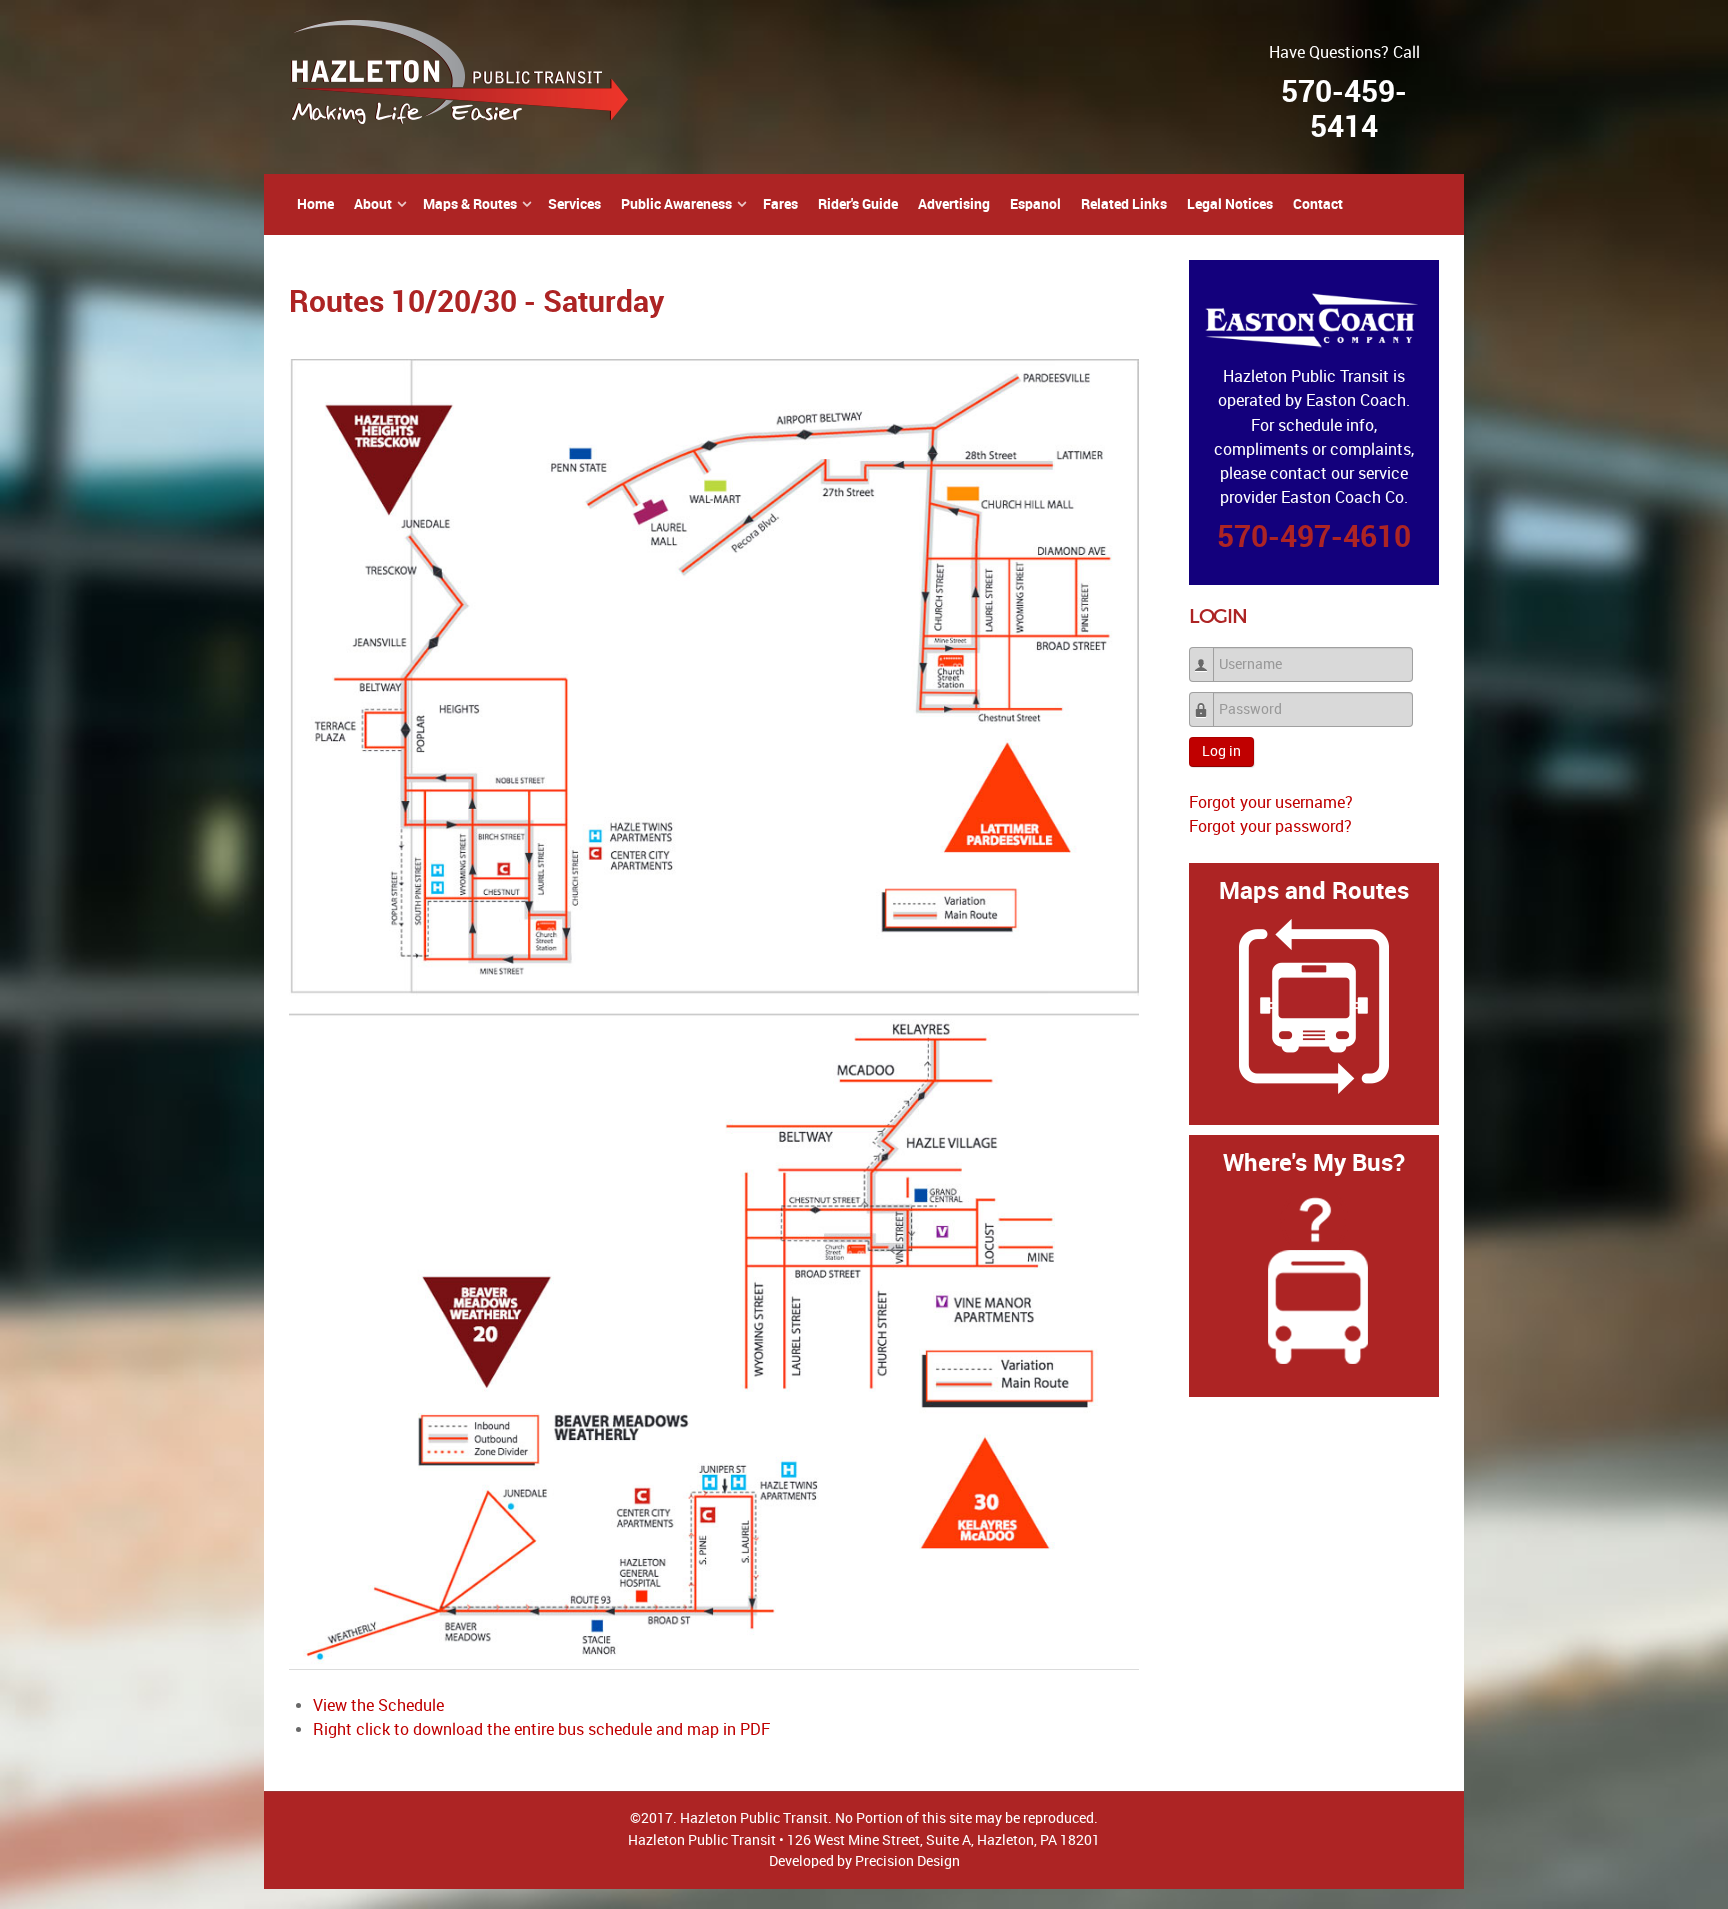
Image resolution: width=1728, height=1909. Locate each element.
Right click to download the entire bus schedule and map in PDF (541, 1729)
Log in (1221, 751)
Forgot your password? (1270, 826)
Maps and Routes (1314, 890)
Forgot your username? (1271, 802)
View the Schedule (378, 1705)
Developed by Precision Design (864, 1861)
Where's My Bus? (1314, 1162)
